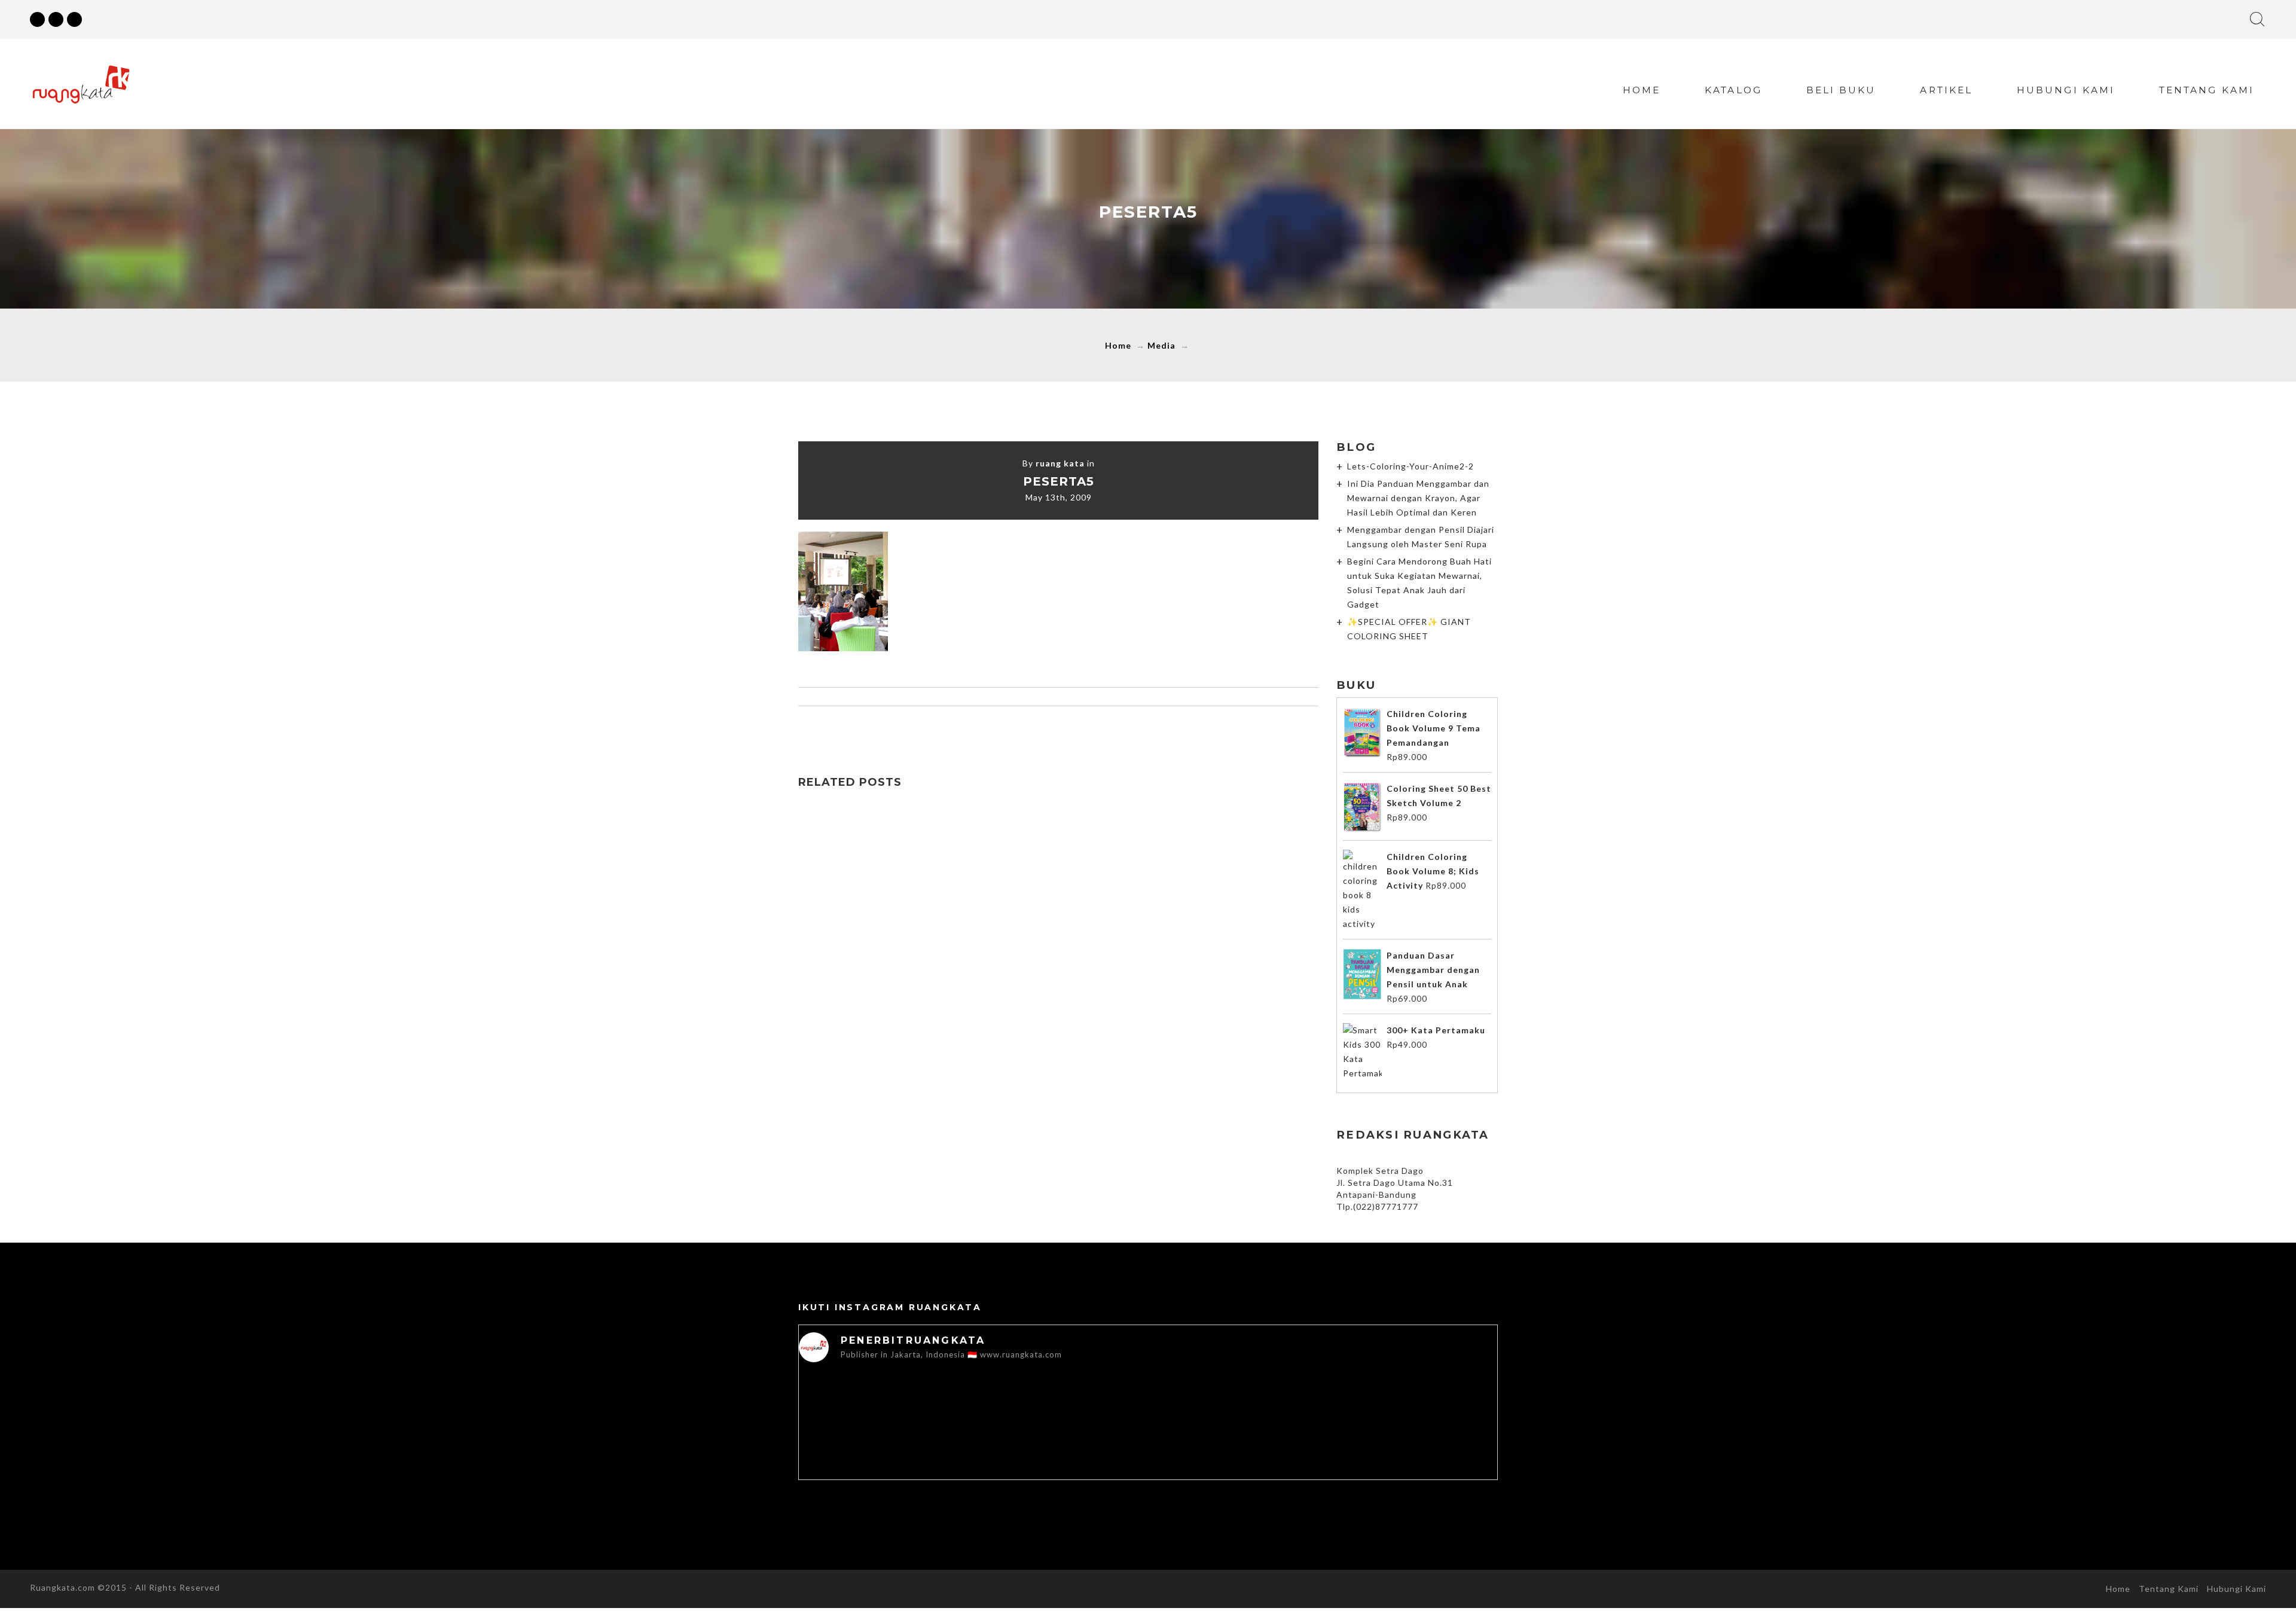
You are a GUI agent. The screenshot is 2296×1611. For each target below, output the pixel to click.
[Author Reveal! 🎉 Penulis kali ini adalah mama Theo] (1288, 1470)
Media (1161, 345)
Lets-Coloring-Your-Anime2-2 (1410, 466)
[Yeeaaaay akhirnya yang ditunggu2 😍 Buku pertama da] (868, 1441)
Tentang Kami (2207, 90)
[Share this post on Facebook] (1008, 730)
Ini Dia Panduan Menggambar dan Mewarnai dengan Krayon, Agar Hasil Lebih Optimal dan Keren (1418, 498)
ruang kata (1060, 463)
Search (2257, 19)
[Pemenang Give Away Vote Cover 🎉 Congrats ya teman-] (1428, 1441)
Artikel (1946, 90)
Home (1642, 90)
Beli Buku (1841, 90)
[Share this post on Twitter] (1033, 730)
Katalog (1733, 90)
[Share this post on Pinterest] (1083, 730)
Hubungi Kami (2066, 90)
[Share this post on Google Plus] (1058, 730)
